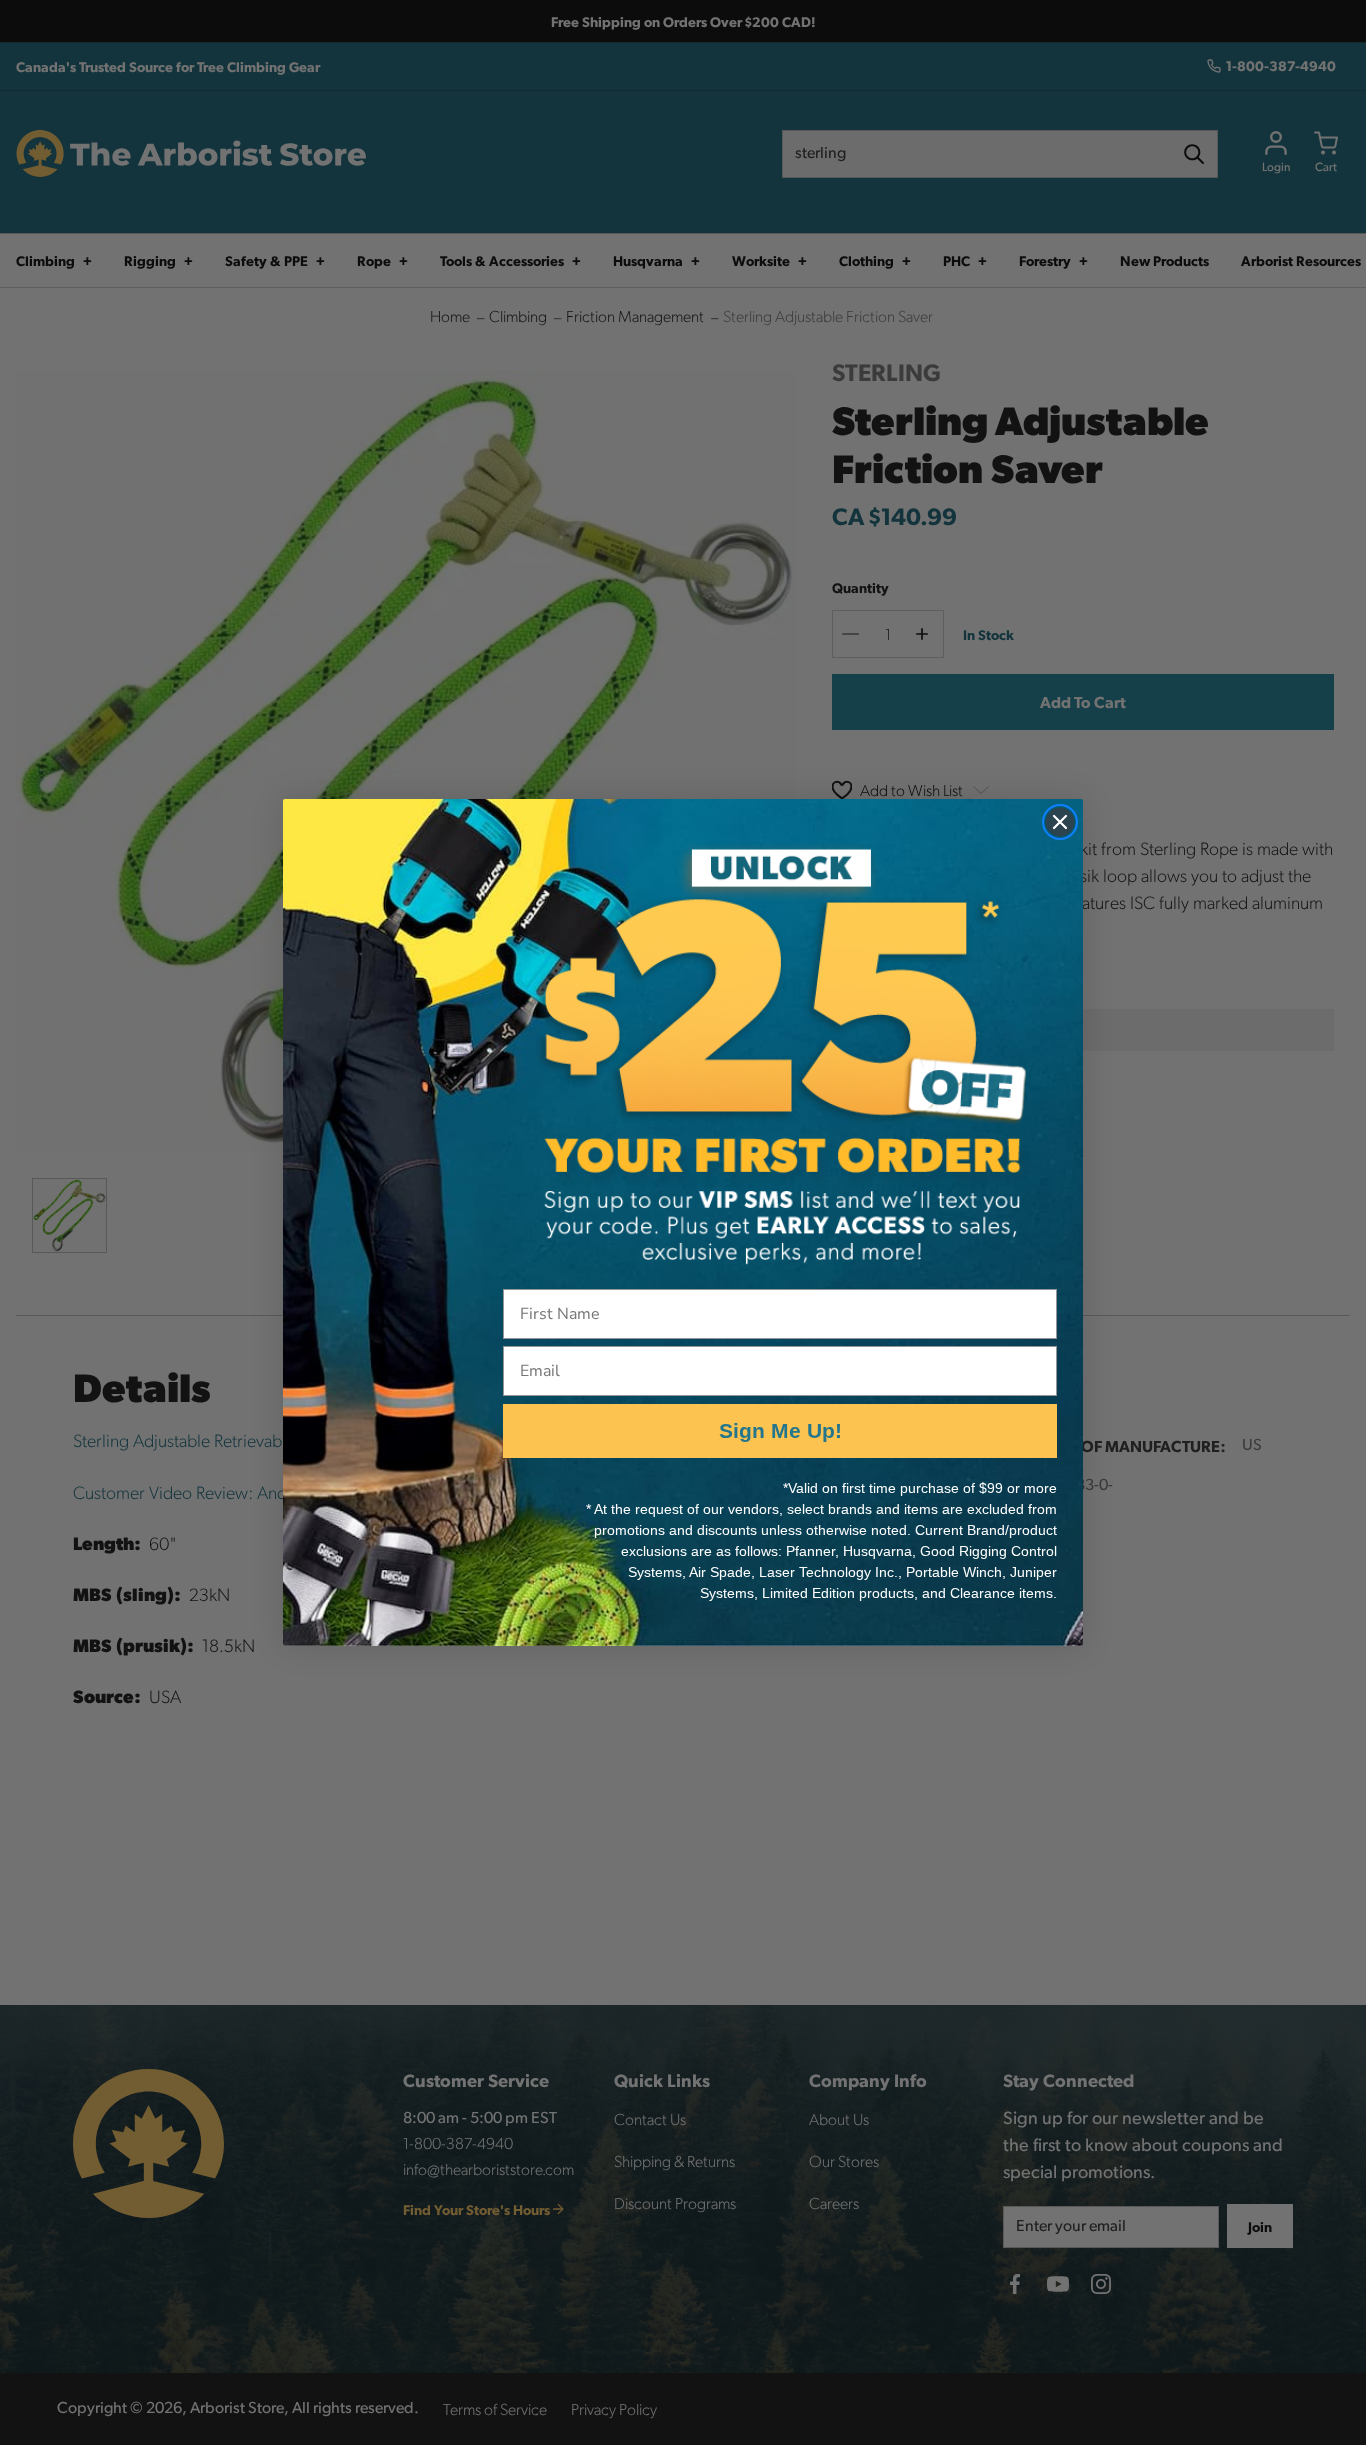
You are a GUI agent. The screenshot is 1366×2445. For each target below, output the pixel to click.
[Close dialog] (1060, 822)
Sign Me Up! (780, 1430)
